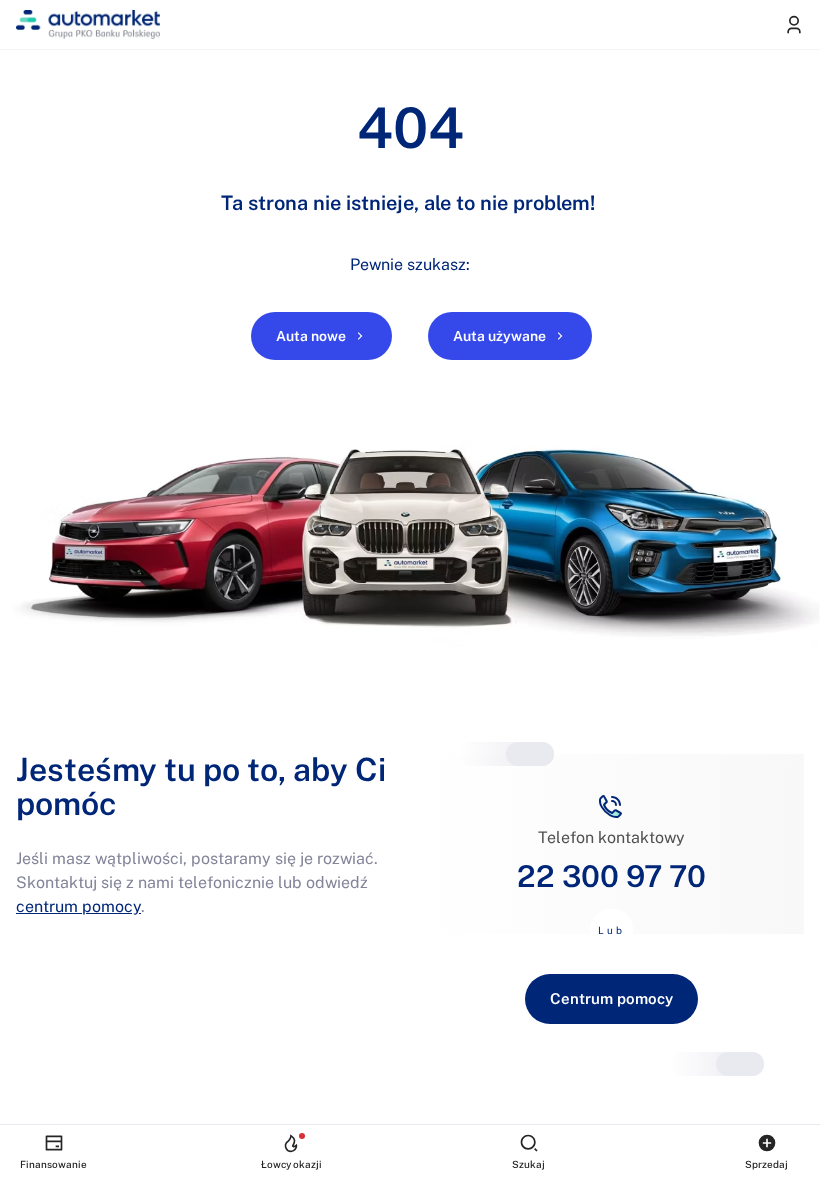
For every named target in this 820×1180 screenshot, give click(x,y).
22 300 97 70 (611, 876)
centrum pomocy (78, 906)
